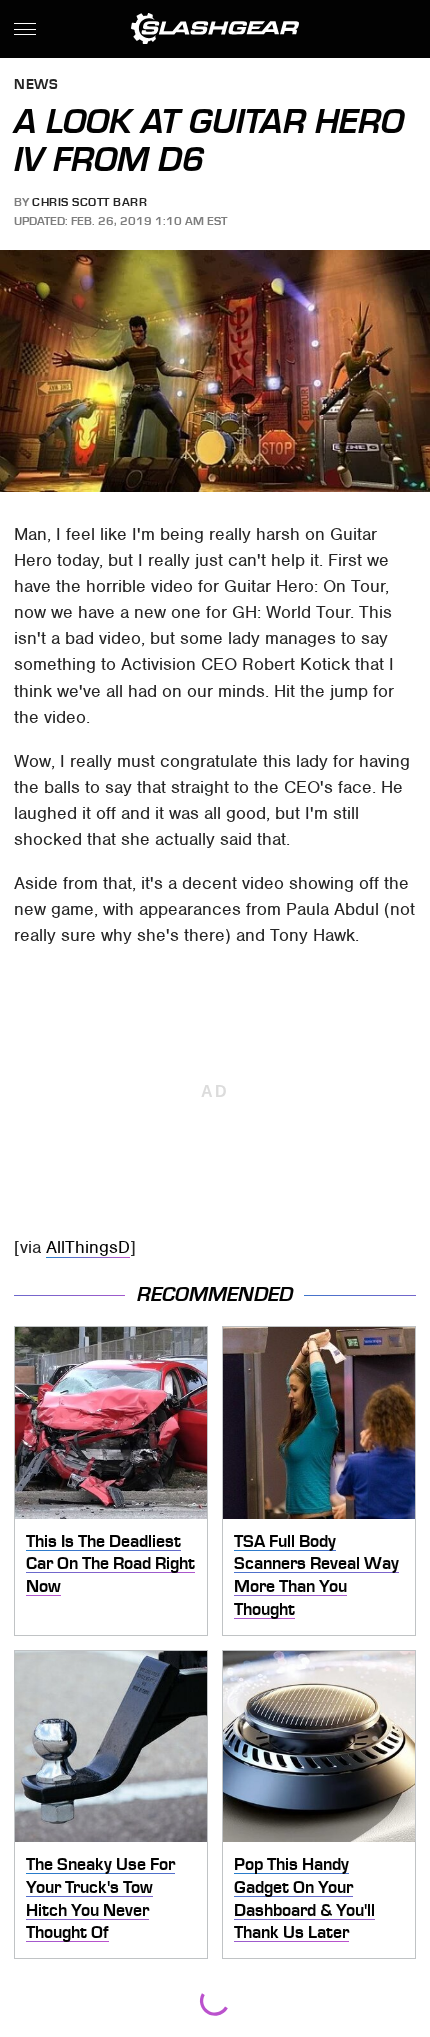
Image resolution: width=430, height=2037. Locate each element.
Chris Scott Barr (89, 202)
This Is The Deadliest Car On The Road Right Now (110, 1563)
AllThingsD (88, 1247)
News (36, 85)
